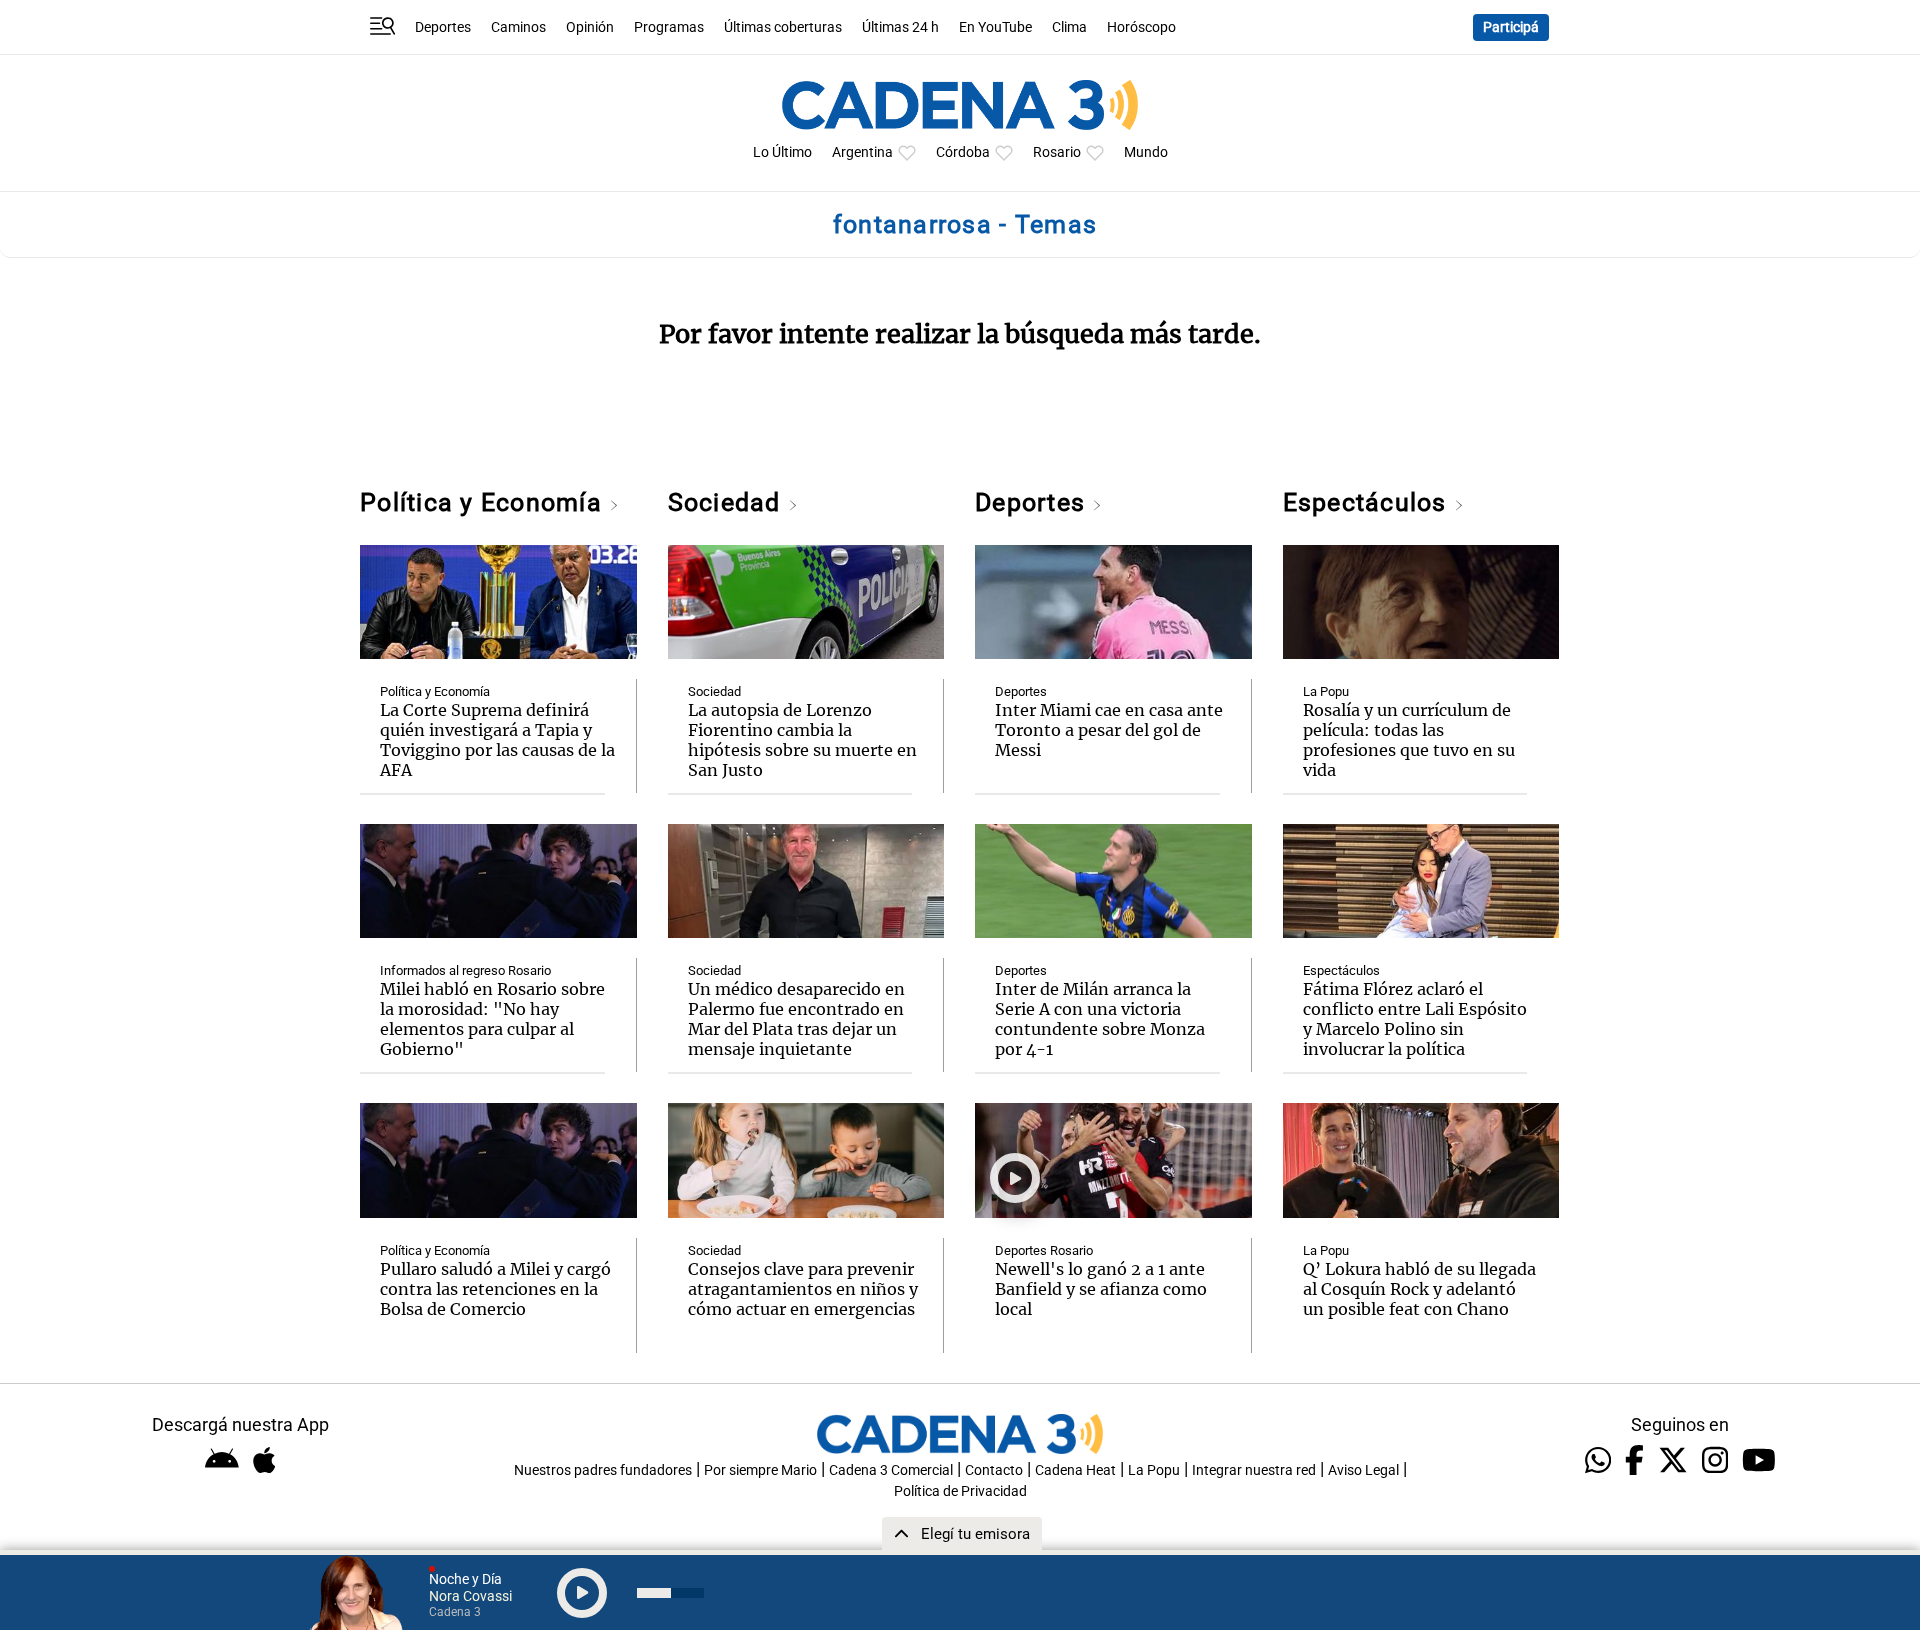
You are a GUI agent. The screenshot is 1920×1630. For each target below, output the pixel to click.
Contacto (994, 1470)
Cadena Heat (1075, 1470)
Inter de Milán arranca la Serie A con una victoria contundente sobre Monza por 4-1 (1100, 1019)
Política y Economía (484, 502)
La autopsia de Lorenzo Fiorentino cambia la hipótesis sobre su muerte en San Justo (802, 740)
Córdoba (963, 152)
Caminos (518, 27)
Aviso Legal (1363, 1470)
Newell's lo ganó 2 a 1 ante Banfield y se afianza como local (1101, 1289)
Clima (1069, 27)
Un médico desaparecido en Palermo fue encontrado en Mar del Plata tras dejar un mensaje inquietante (796, 1019)
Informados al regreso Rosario (465, 970)
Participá (1511, 27)
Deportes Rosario (1044, 1250)
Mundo (1146, 152)
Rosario (1057, 152)
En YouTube (995, 27)
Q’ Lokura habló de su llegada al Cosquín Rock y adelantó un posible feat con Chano (1419, 1289)
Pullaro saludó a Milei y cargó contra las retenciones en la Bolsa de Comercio (495, 1289)
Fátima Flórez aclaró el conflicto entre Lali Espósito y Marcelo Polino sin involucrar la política (1415, 1019)
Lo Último (782, 152)
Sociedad (728, 502)
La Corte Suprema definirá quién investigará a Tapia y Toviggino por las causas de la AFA (497, 740)
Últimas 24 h (900, 27)
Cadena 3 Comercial (891, 1470)
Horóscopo (1141, 27)
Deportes (443, 27)
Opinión (590, 27)
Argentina (862, 152)
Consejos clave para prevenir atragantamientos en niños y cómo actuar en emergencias (803, 1289)
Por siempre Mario (760, 1470)
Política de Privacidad (960, 1491)
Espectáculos (1368, 502)
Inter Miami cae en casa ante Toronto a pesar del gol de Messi (1109, 730)
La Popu (1326, 691)
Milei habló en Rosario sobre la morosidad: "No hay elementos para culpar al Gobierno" (492, 1019)
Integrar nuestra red (1254, 1470)
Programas (669, 27)
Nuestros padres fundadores (603, 1470)
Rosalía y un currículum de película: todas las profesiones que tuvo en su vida (1409, 740)
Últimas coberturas (783, 27)
